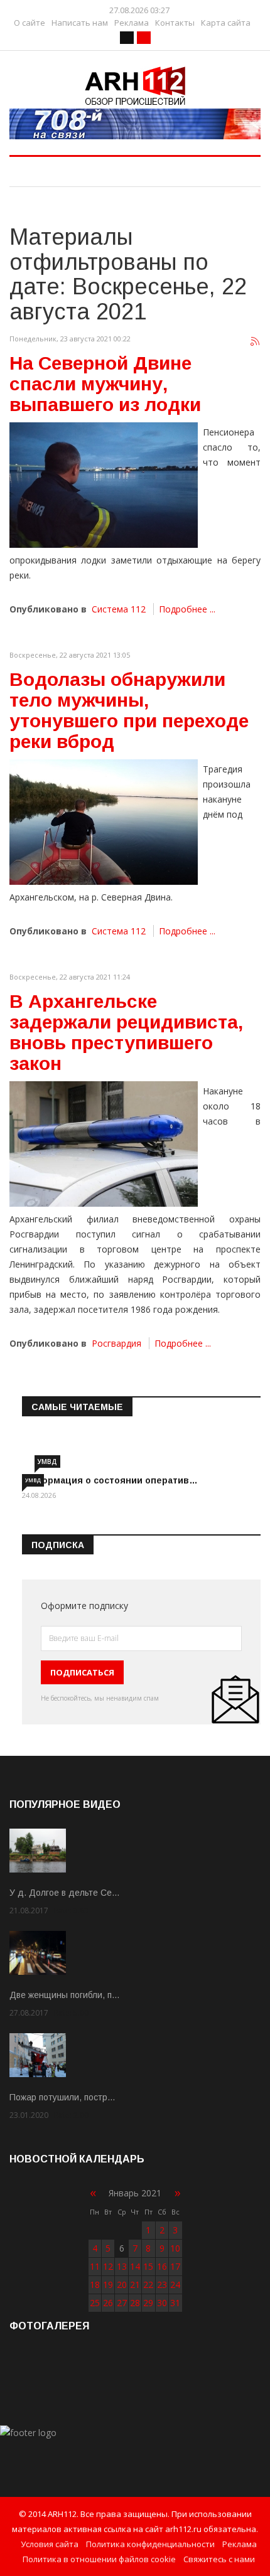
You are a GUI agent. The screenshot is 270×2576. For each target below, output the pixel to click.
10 (175, 2248)
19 (108, 2285)
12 (108, 2266)
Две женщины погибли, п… (65, 1995)
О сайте (30, 23)
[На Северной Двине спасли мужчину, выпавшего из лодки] (104, 485)
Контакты (175, 23)
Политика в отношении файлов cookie (99, 2559)
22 (148, 2285)
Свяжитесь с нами (219, 2559)
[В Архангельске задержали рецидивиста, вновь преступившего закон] (104, 1144)
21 (135, 2285)
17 (175, 2266)
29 (148, 2303)
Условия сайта (50, 2544)
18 (95, 2285)
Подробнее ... (187, 609)
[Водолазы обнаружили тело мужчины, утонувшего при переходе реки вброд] (104, 822)
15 (148, 2266)
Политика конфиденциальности (150, 2544)
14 (135, 2266)
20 (122, 2285)
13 (122, 2266)
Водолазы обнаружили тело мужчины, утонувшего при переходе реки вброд (129, 710)
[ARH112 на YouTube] (135, 124)
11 (95, 2266)
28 (135, 2303)
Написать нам (80, 23)
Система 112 (119, 609)
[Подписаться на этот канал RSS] (256, 342)
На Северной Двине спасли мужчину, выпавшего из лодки (105, 384)
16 (162, 2266)
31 (175, 2303)
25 (95, 2303)
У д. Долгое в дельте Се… (65, 1893)
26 (108, 2303)
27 (122, 2303)
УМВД (47, 1462)
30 (162, 2303)
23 (162, 2285)
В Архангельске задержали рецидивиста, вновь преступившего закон (126, 1032)
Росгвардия (116, 1343)
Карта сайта (226, 23)
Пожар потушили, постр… (62, 2097)
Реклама (132, 23)
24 (175, 2285)
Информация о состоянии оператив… (110, 1480)
